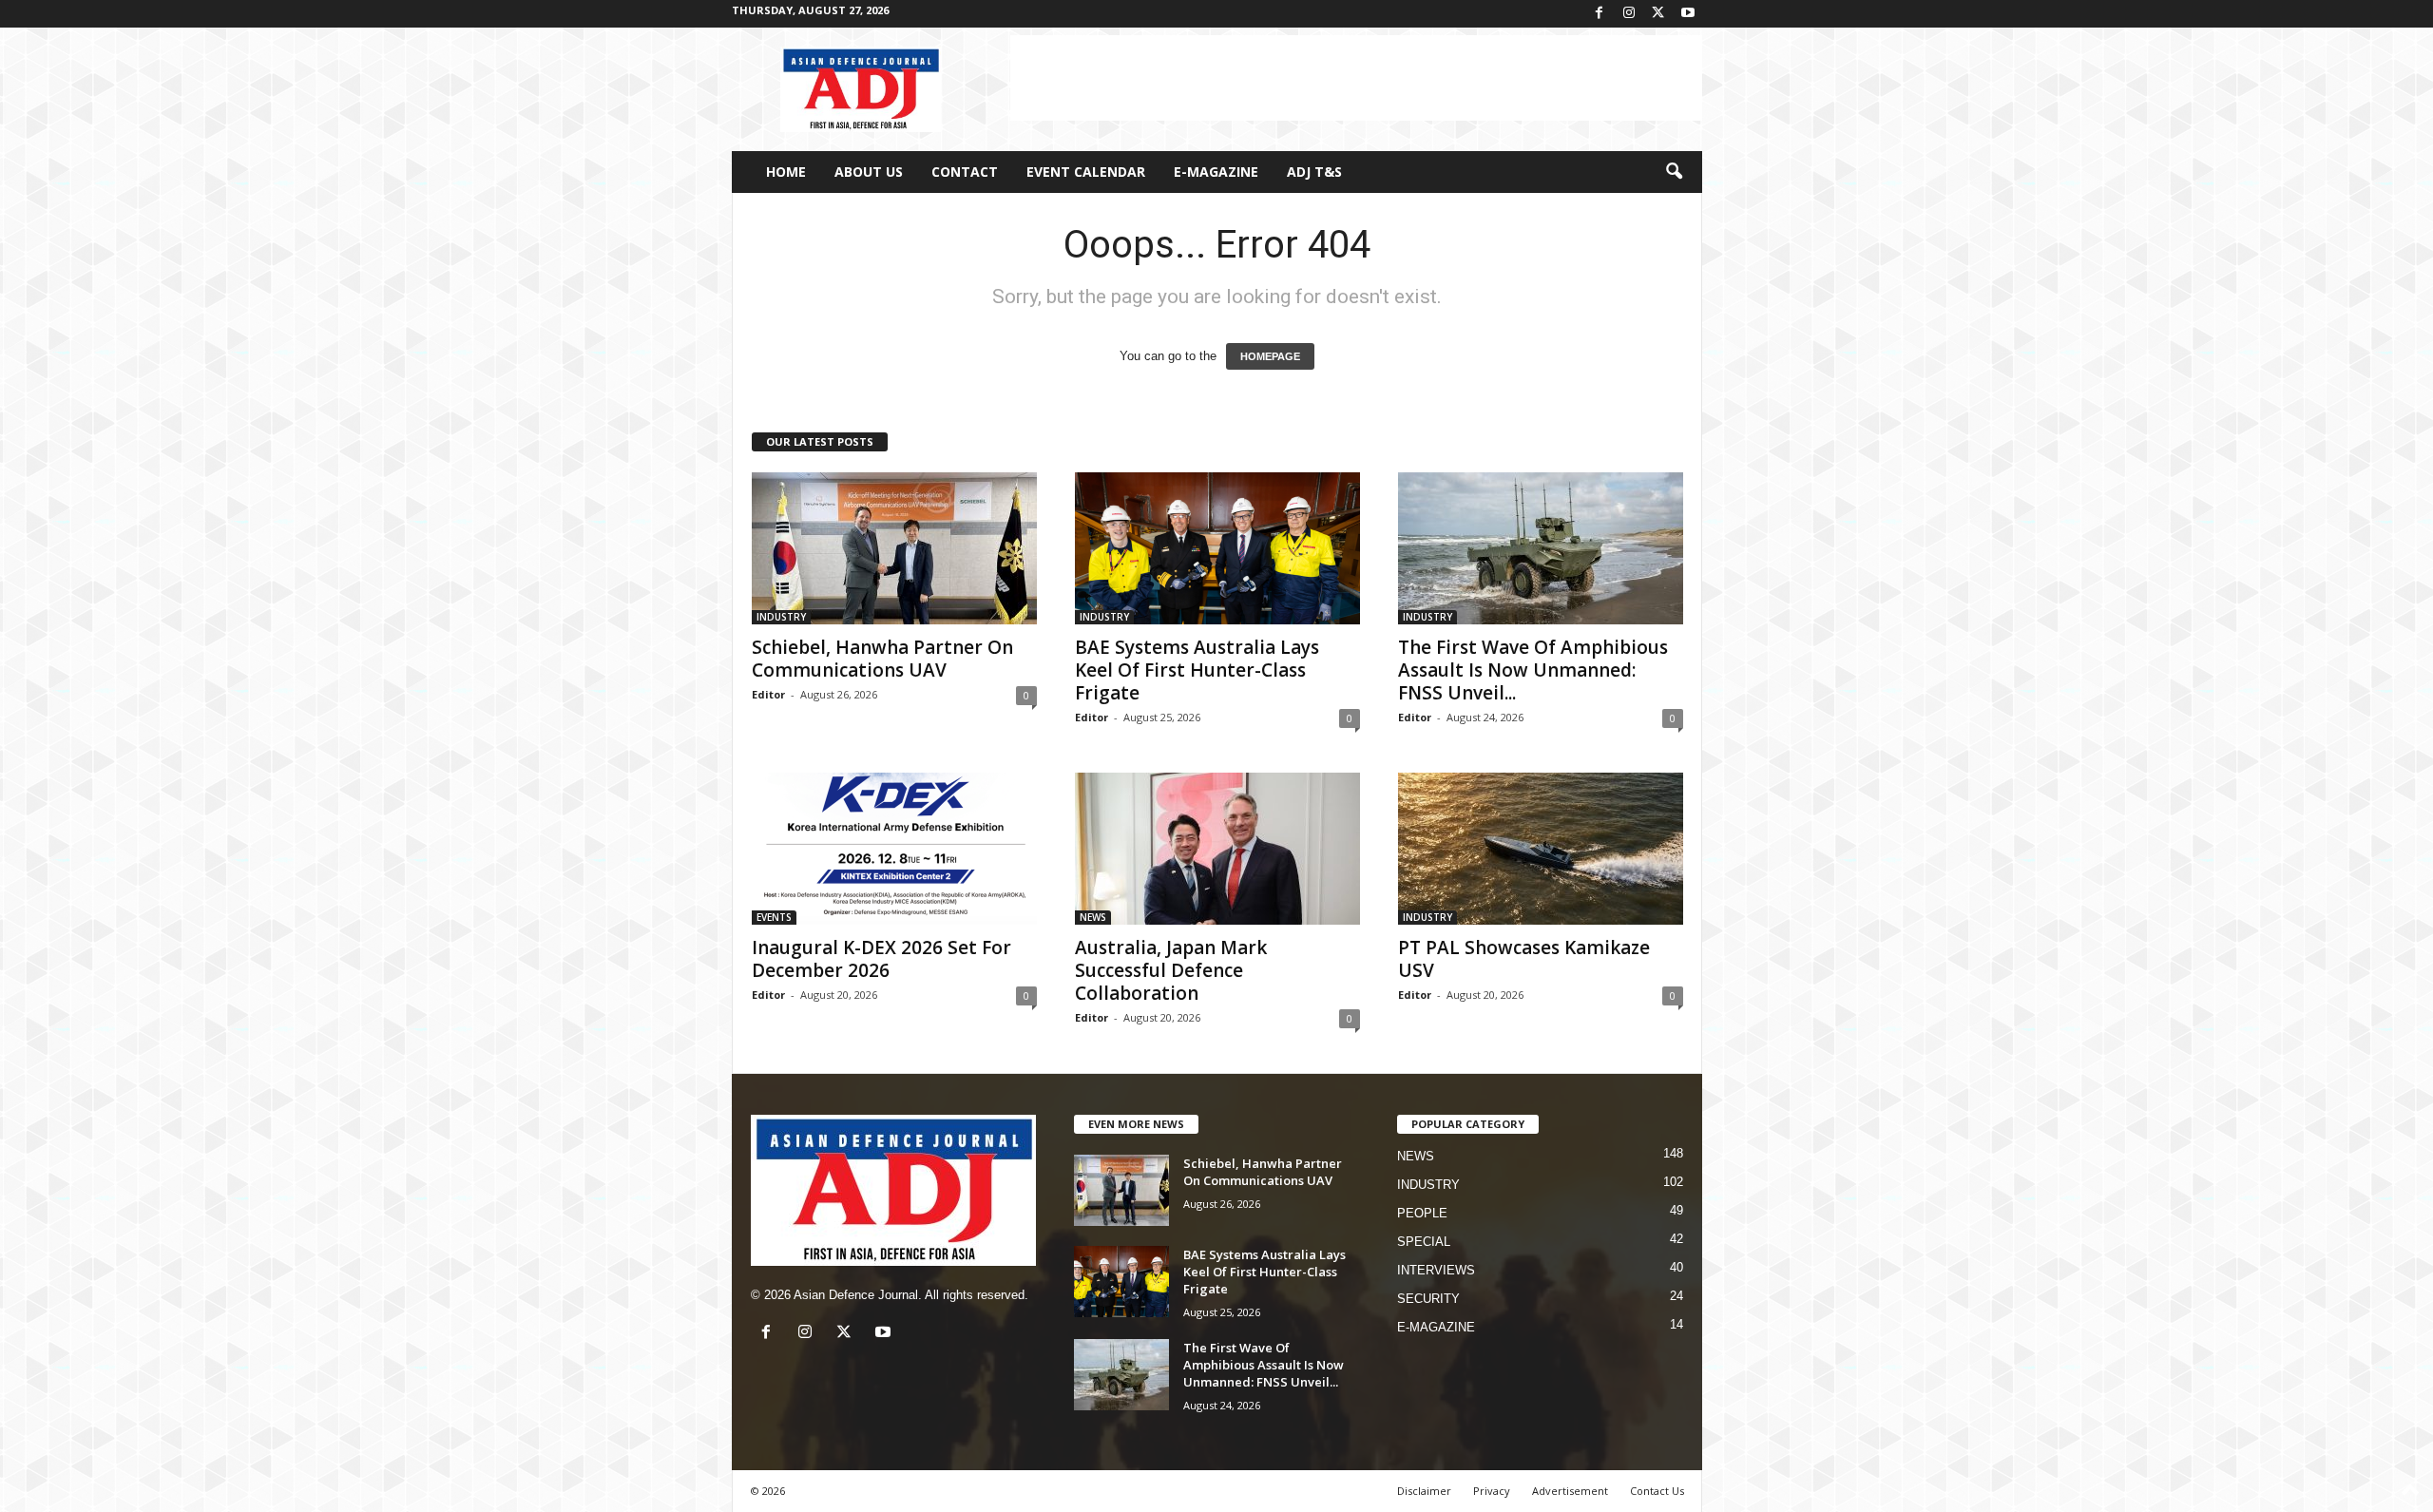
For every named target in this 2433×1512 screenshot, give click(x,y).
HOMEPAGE (1270, 356)
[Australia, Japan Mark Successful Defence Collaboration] (1217, 849)
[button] (1674, 172)
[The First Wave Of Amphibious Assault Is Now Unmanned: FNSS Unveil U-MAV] (1541, 548)
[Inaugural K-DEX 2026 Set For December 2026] (894, 849)
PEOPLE (1422, 1213)
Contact (965, 172)
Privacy (1492, 1491)
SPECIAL (1424, 1242)
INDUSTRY (781, 617)
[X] (1658, 14)
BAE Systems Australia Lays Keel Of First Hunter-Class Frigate (1197, 670)
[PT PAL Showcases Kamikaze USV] (1541, 849)
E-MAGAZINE (1216, 172)
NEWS (1093, 917)
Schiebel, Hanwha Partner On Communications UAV (882, 659)
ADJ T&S (1314, 172)
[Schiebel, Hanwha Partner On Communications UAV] (894, 548)
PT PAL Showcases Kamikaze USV (1524, 959)
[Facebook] (1600, 14)
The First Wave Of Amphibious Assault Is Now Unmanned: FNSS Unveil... (1533, 670)
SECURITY (1428, 1299)
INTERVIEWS (1436, 1270)
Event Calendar (1086, 172)
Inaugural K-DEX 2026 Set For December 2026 (881, 959)
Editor (768, 694)
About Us (869, 172)
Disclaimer (1424, 1491)
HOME (786, 172)
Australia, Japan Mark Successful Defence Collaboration (1171, 970)
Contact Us (1657, 1491)
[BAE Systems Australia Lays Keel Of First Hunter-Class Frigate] (1217, 548)
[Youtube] (1688, 14)
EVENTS (774, 917)
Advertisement (1570, 1491)
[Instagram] (1629, 14)
